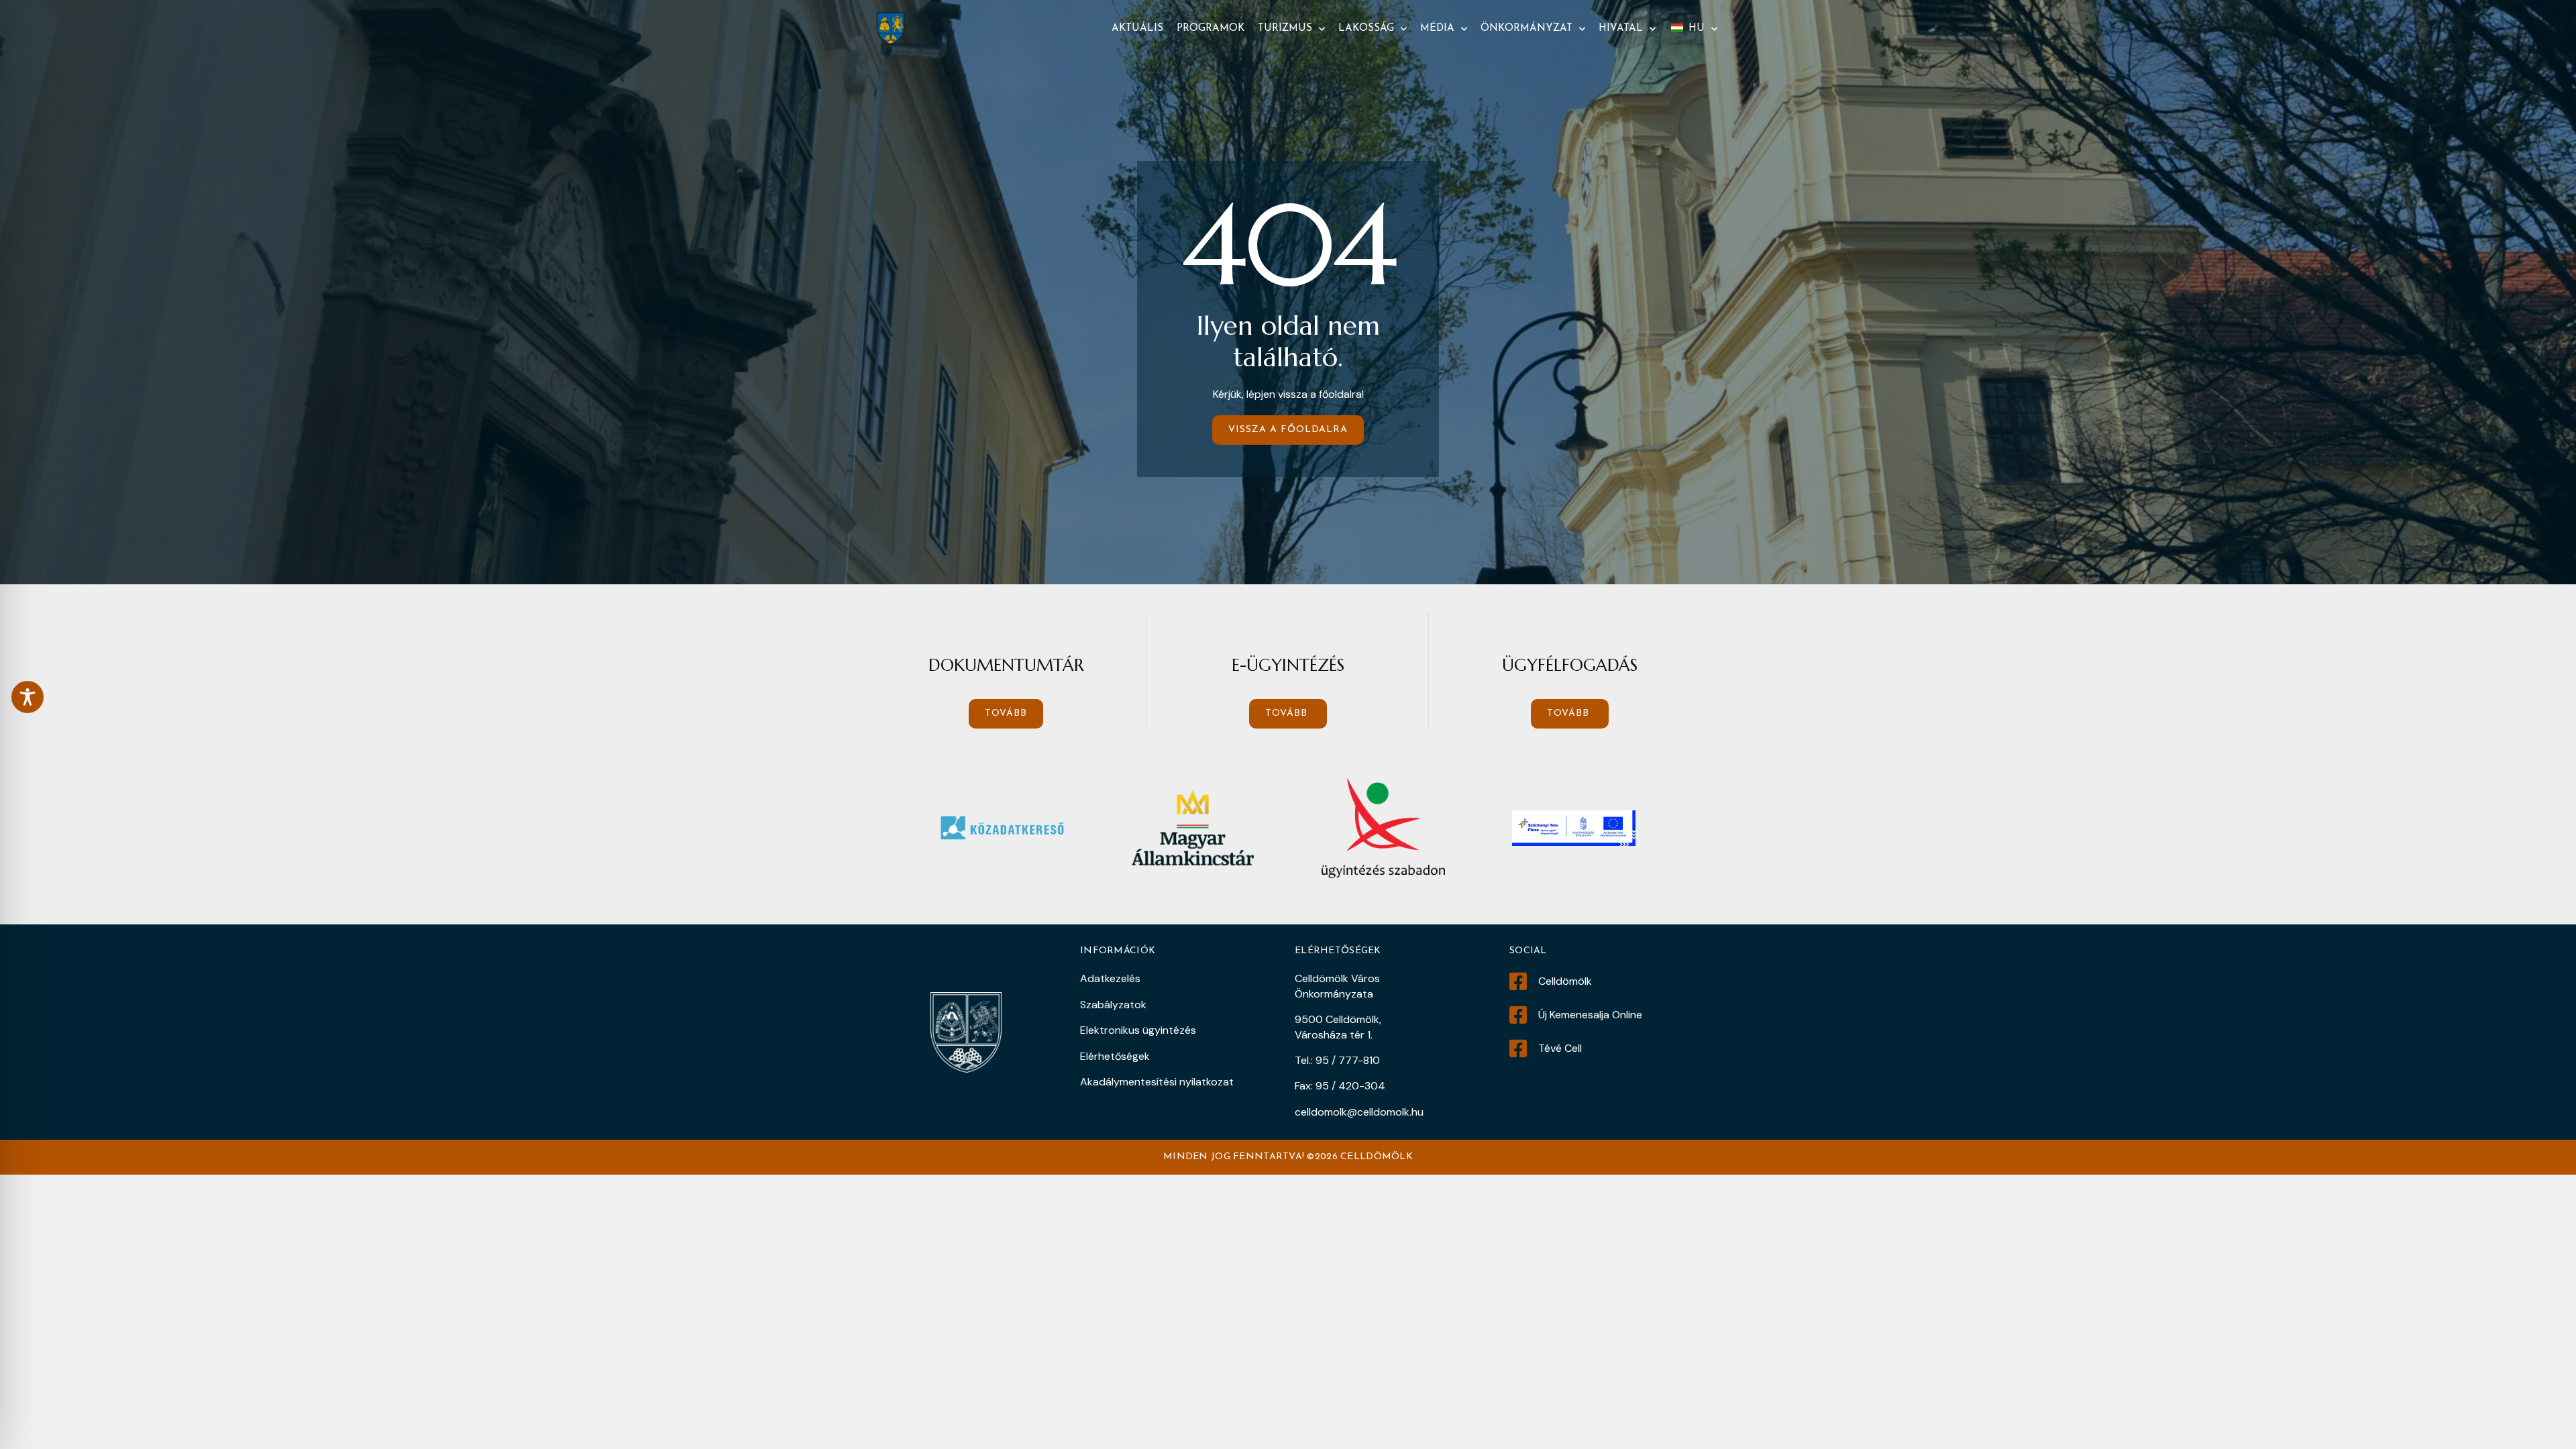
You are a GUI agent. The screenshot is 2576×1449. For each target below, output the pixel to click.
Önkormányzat (1526, 29)
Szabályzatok (1113, 1005)
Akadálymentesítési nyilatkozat (1157, 1082)
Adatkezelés (1110, 978)
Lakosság (1366, 29)
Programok (1211, 29)
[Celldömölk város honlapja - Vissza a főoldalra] (891, 29)
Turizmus (1285, 29)
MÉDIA (1437, 29)
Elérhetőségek (1115, 1056)
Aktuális (1137, 29)
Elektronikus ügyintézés (1138, 1030)
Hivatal (1621, 29)
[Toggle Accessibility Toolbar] (28, 697)
